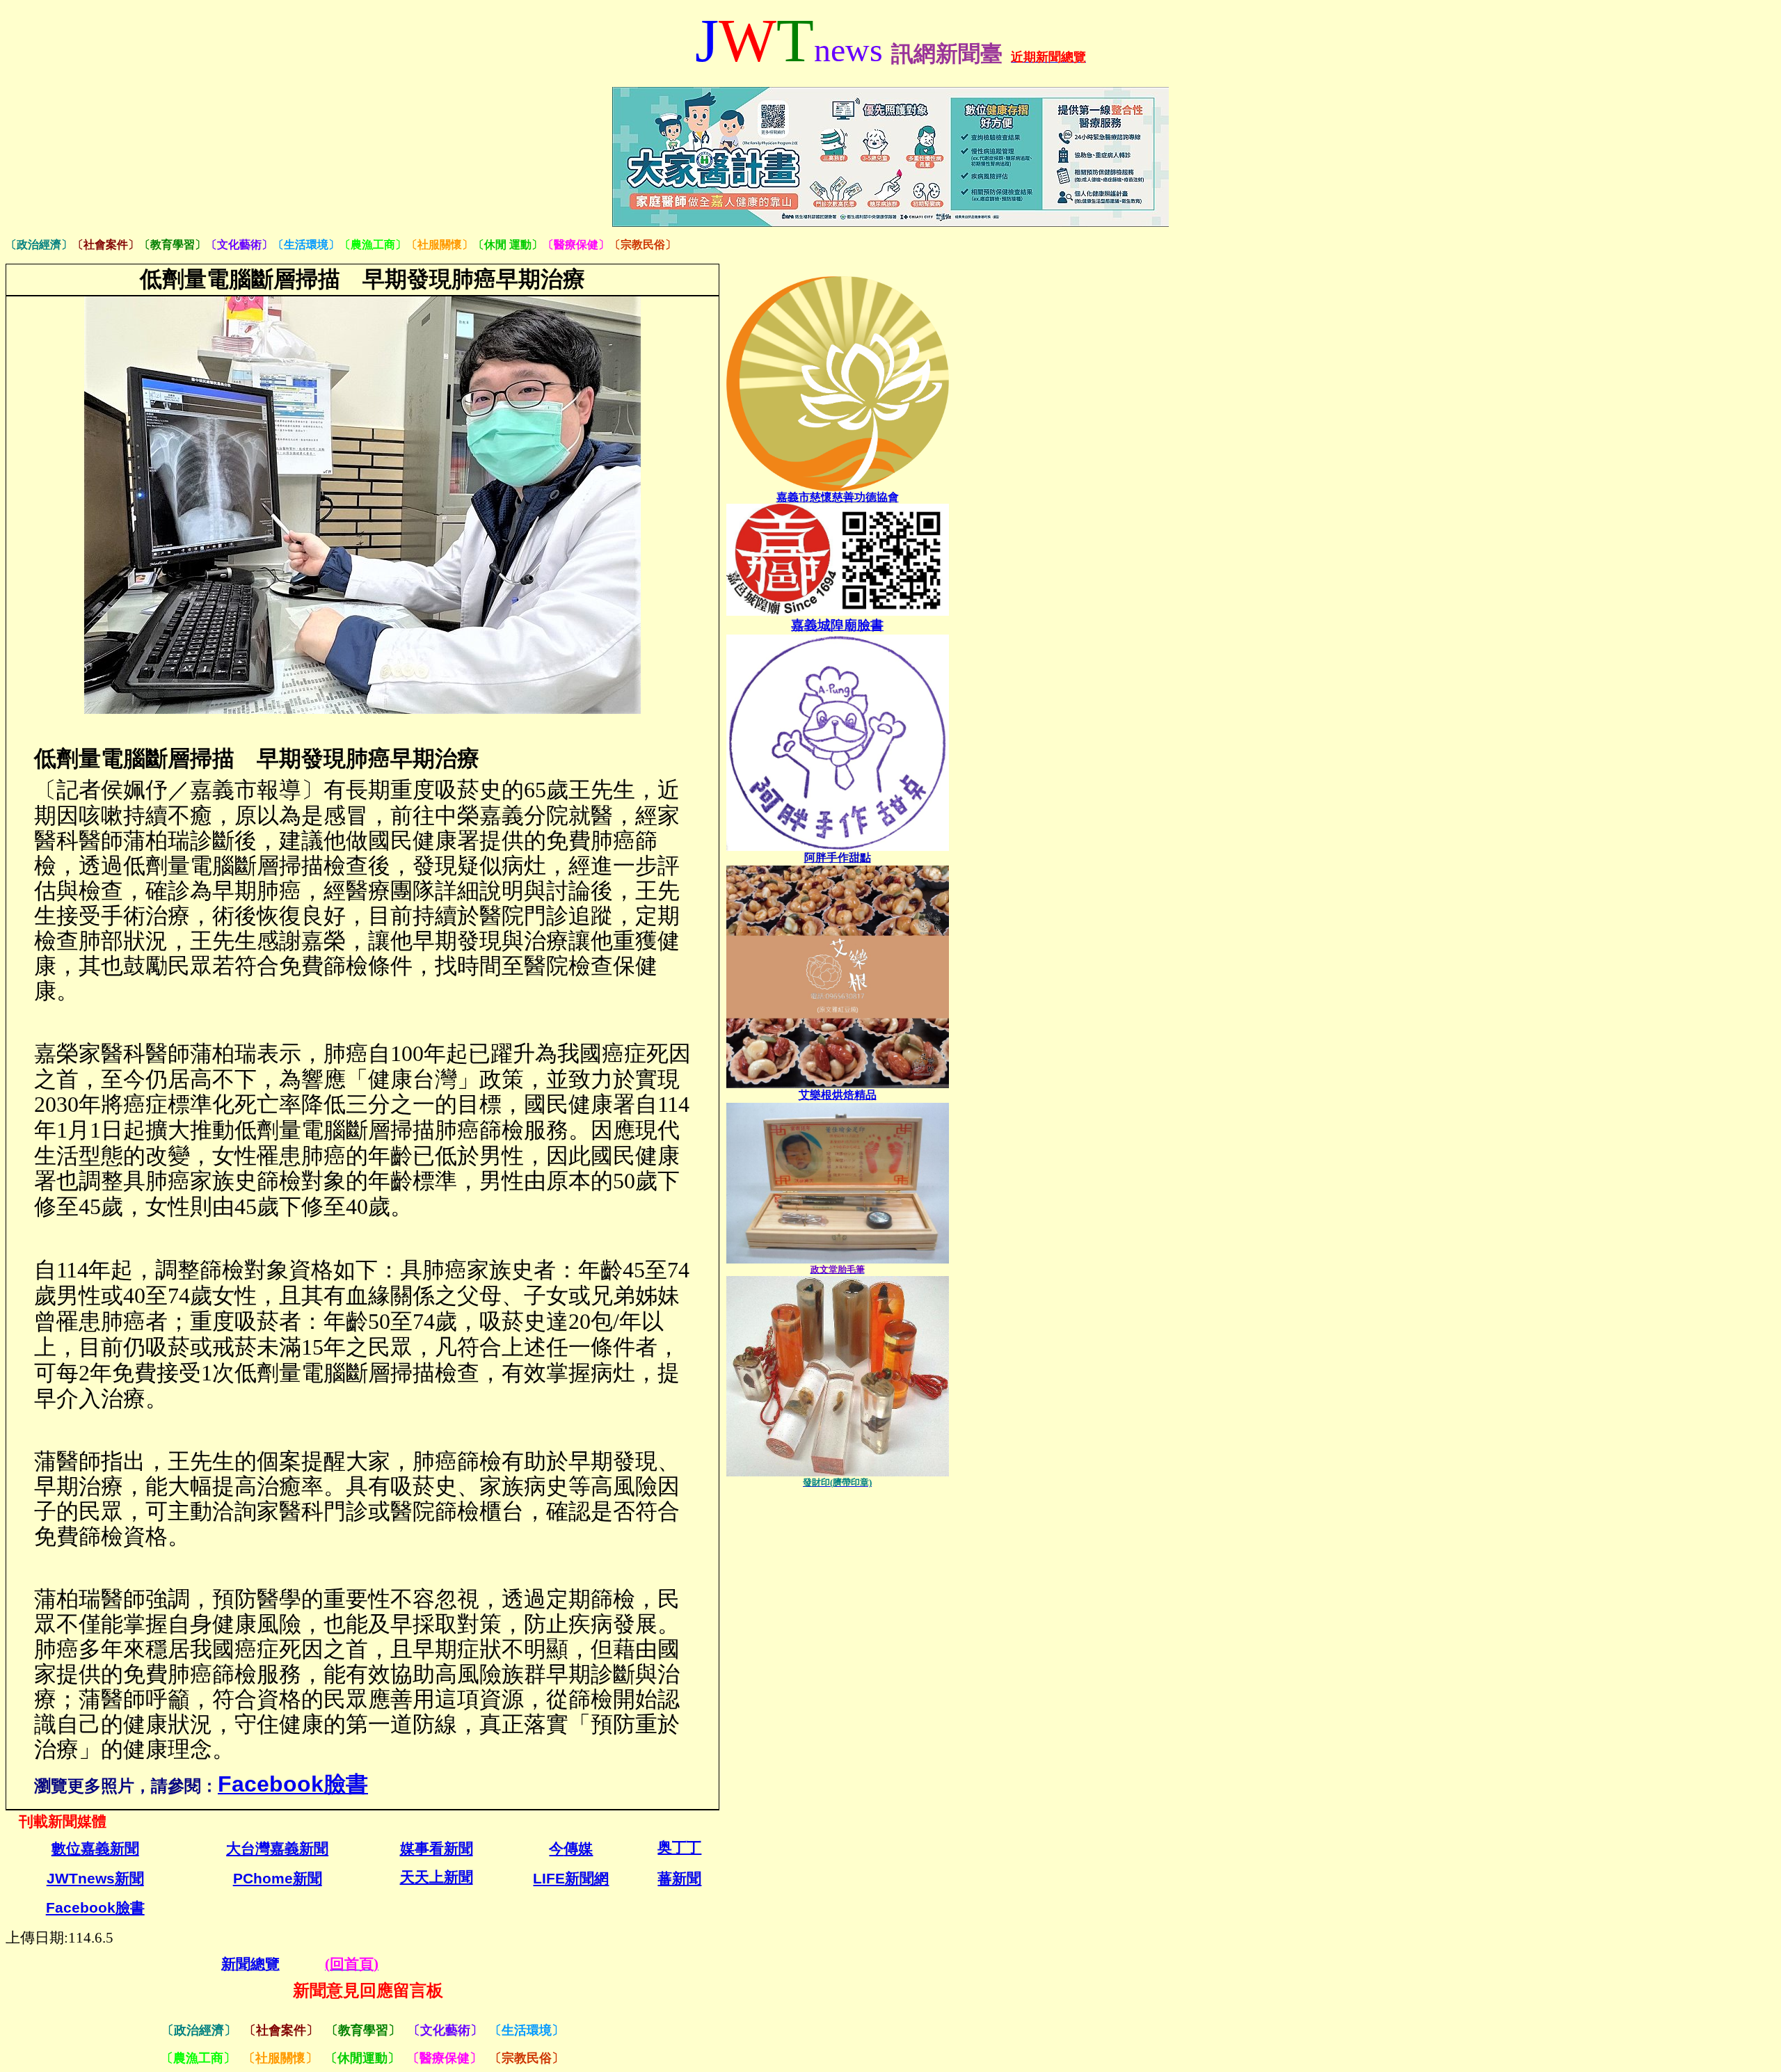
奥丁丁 (679, 1848)
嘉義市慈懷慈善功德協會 (838, 497)
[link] (838, 858)
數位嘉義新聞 (95, 1849)
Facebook (95, 1908)
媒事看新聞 (437, 1849)
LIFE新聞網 (571, 1879)
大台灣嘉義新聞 (277, 1849)
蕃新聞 (679, 1879)
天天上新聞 (437, 1878)
